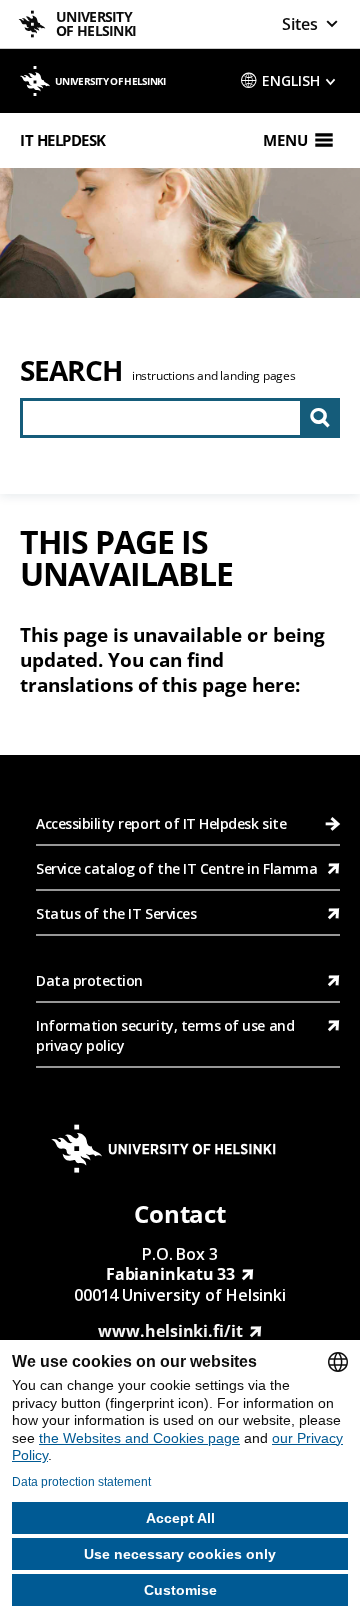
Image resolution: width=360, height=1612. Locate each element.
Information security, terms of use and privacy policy (165, 1035)
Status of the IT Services (116, 913)
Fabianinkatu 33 (171, 1274)
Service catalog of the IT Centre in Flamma (176, 868)
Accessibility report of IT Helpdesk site (161, 823)
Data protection (89, 980)
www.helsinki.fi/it (170, 1331)
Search (71, 370)
